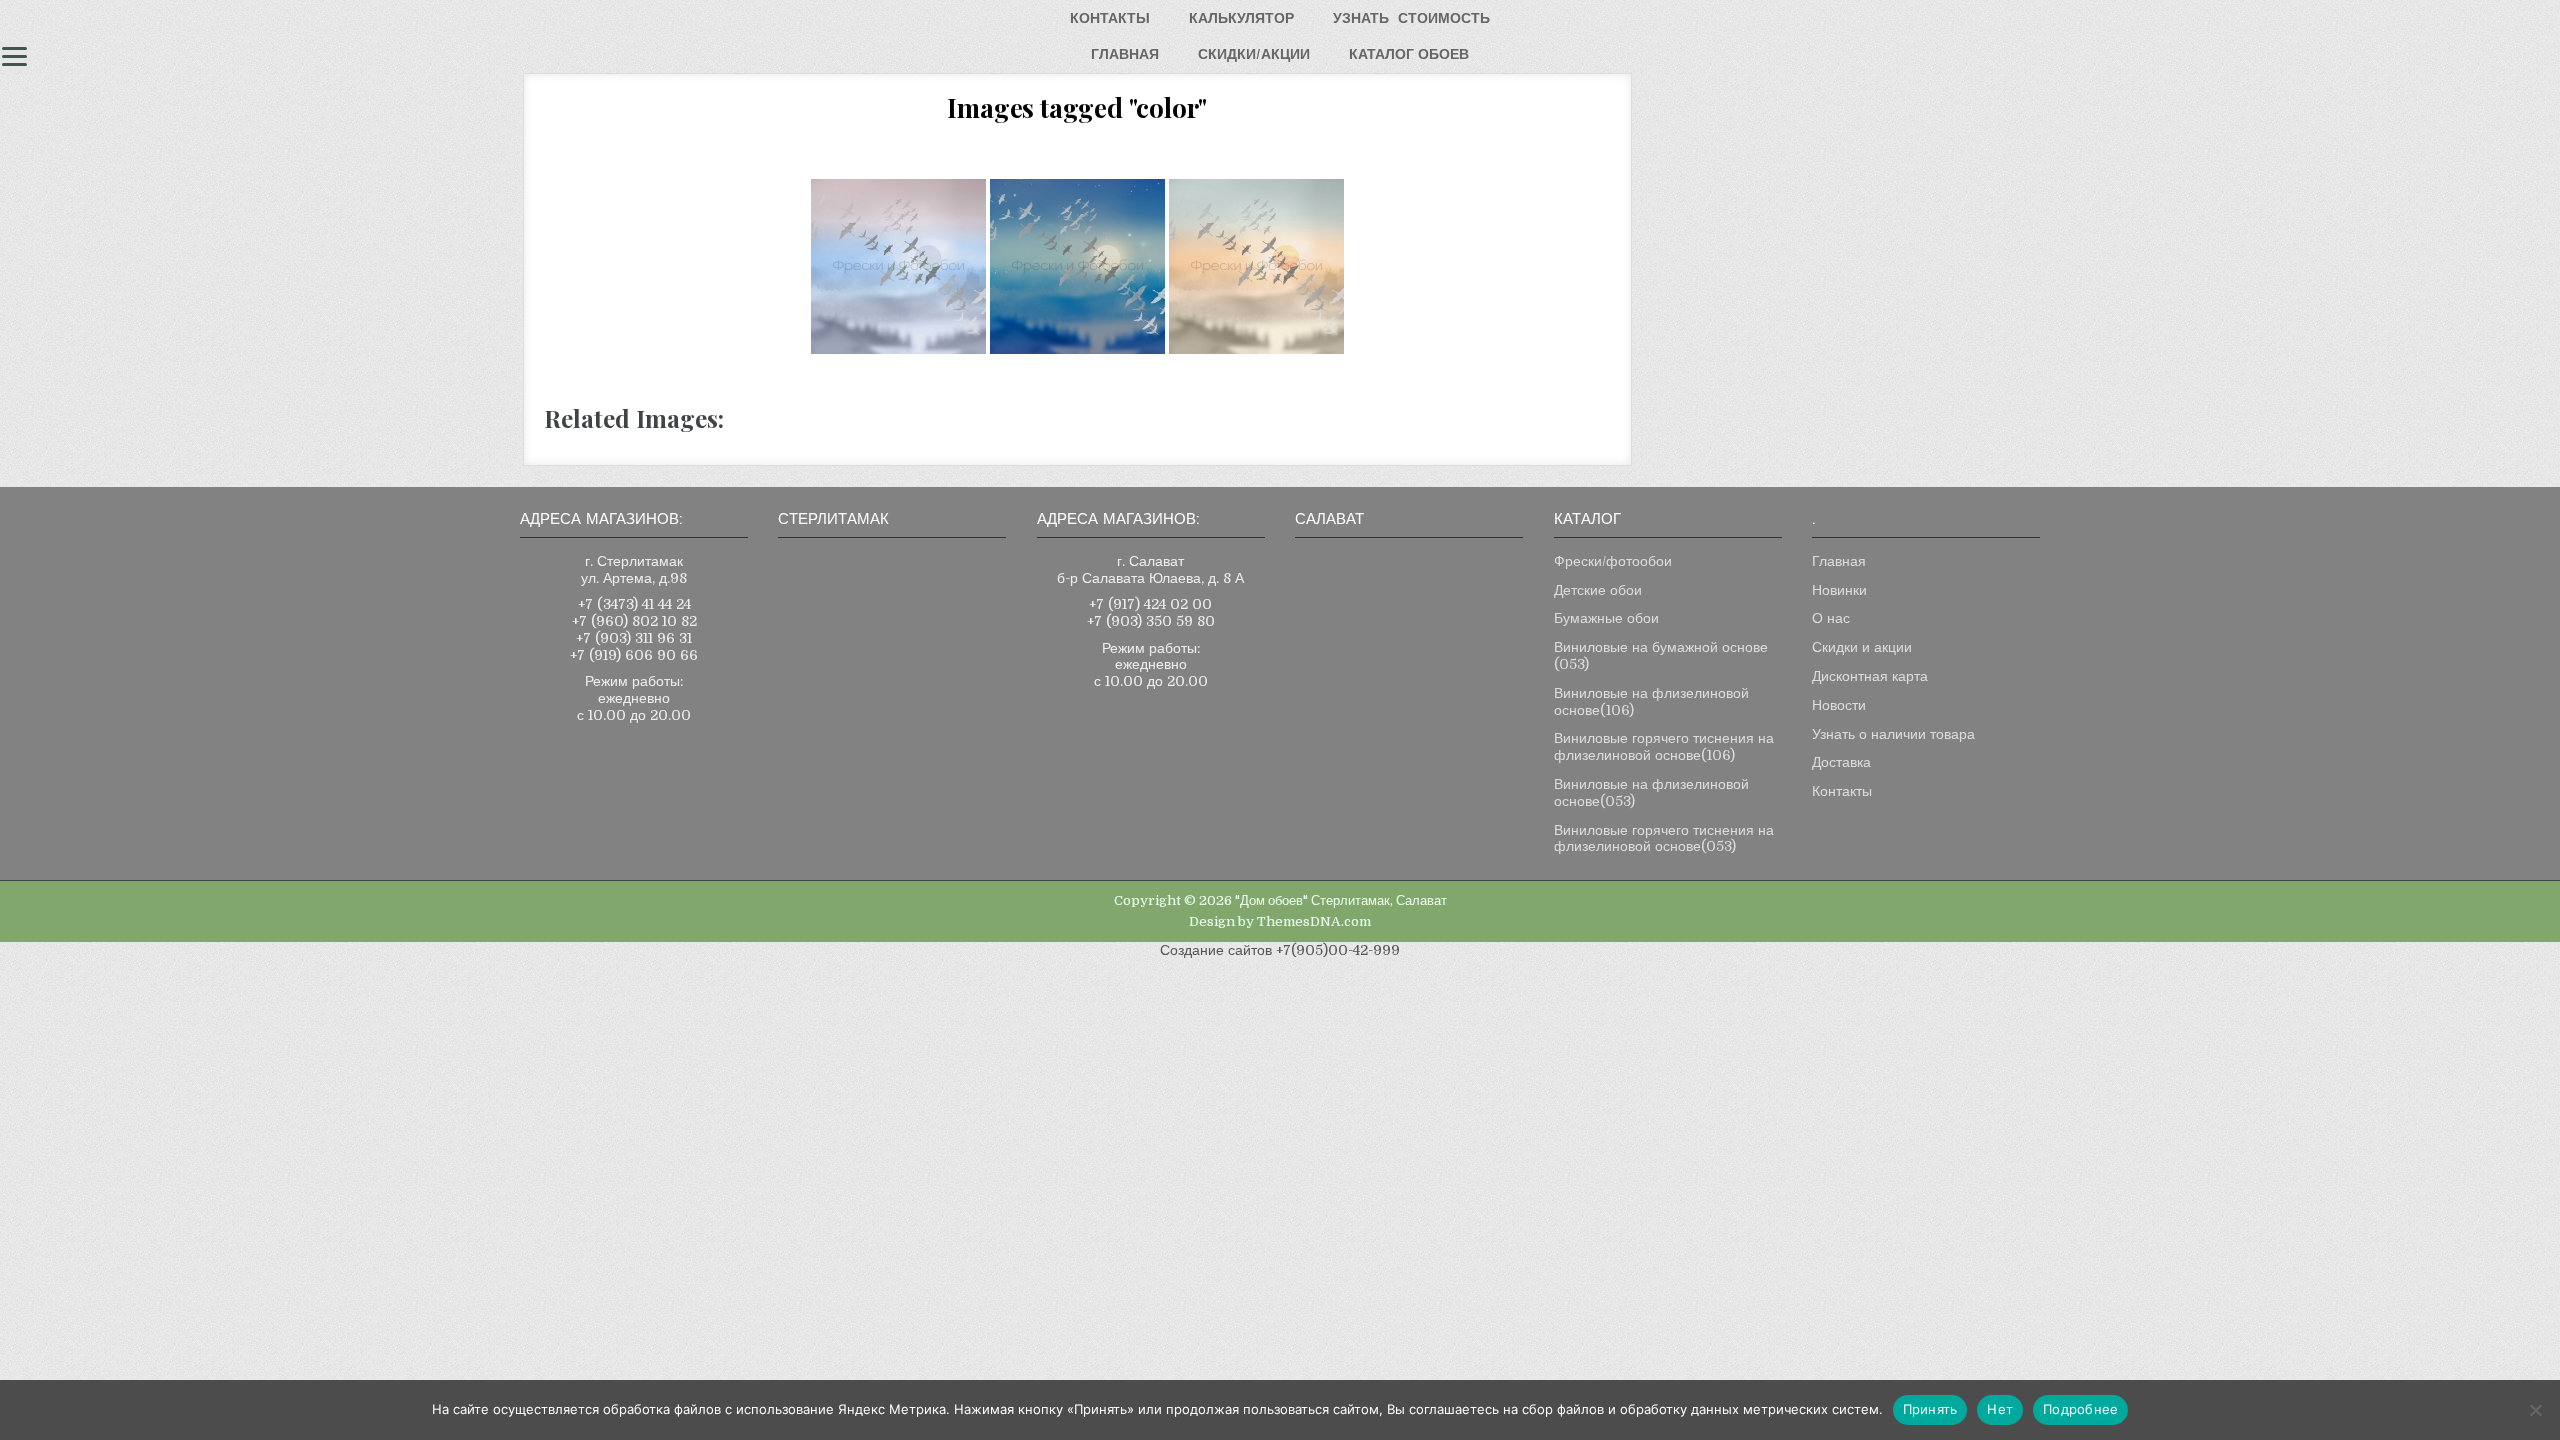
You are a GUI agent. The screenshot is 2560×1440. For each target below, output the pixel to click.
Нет (2000, 1409)
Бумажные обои (1606, 618)
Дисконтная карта (1870, 676)
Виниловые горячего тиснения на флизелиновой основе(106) (1664, 746)
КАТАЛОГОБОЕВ (1409, 54)
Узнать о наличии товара (1893, 734)
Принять (1930, 1409)
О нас (1831, 618)
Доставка (1841, 762)
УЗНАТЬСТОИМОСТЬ (1411, 18)
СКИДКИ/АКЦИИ (1254, 54)
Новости (1839, 705)
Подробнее (2080, 1409)
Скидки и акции (1862, 647)
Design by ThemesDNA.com (1280, 921)
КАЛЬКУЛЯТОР (1241, 18)
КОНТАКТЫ (1110, 18)
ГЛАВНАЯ (1125, 54)
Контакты (1842, 791)
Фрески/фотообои (1613, 561)
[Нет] (2535, 1410)
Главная (1839, 561)
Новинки (1839, 590)
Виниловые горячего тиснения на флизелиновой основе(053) (1664, 838)
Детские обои (1598, 590)
